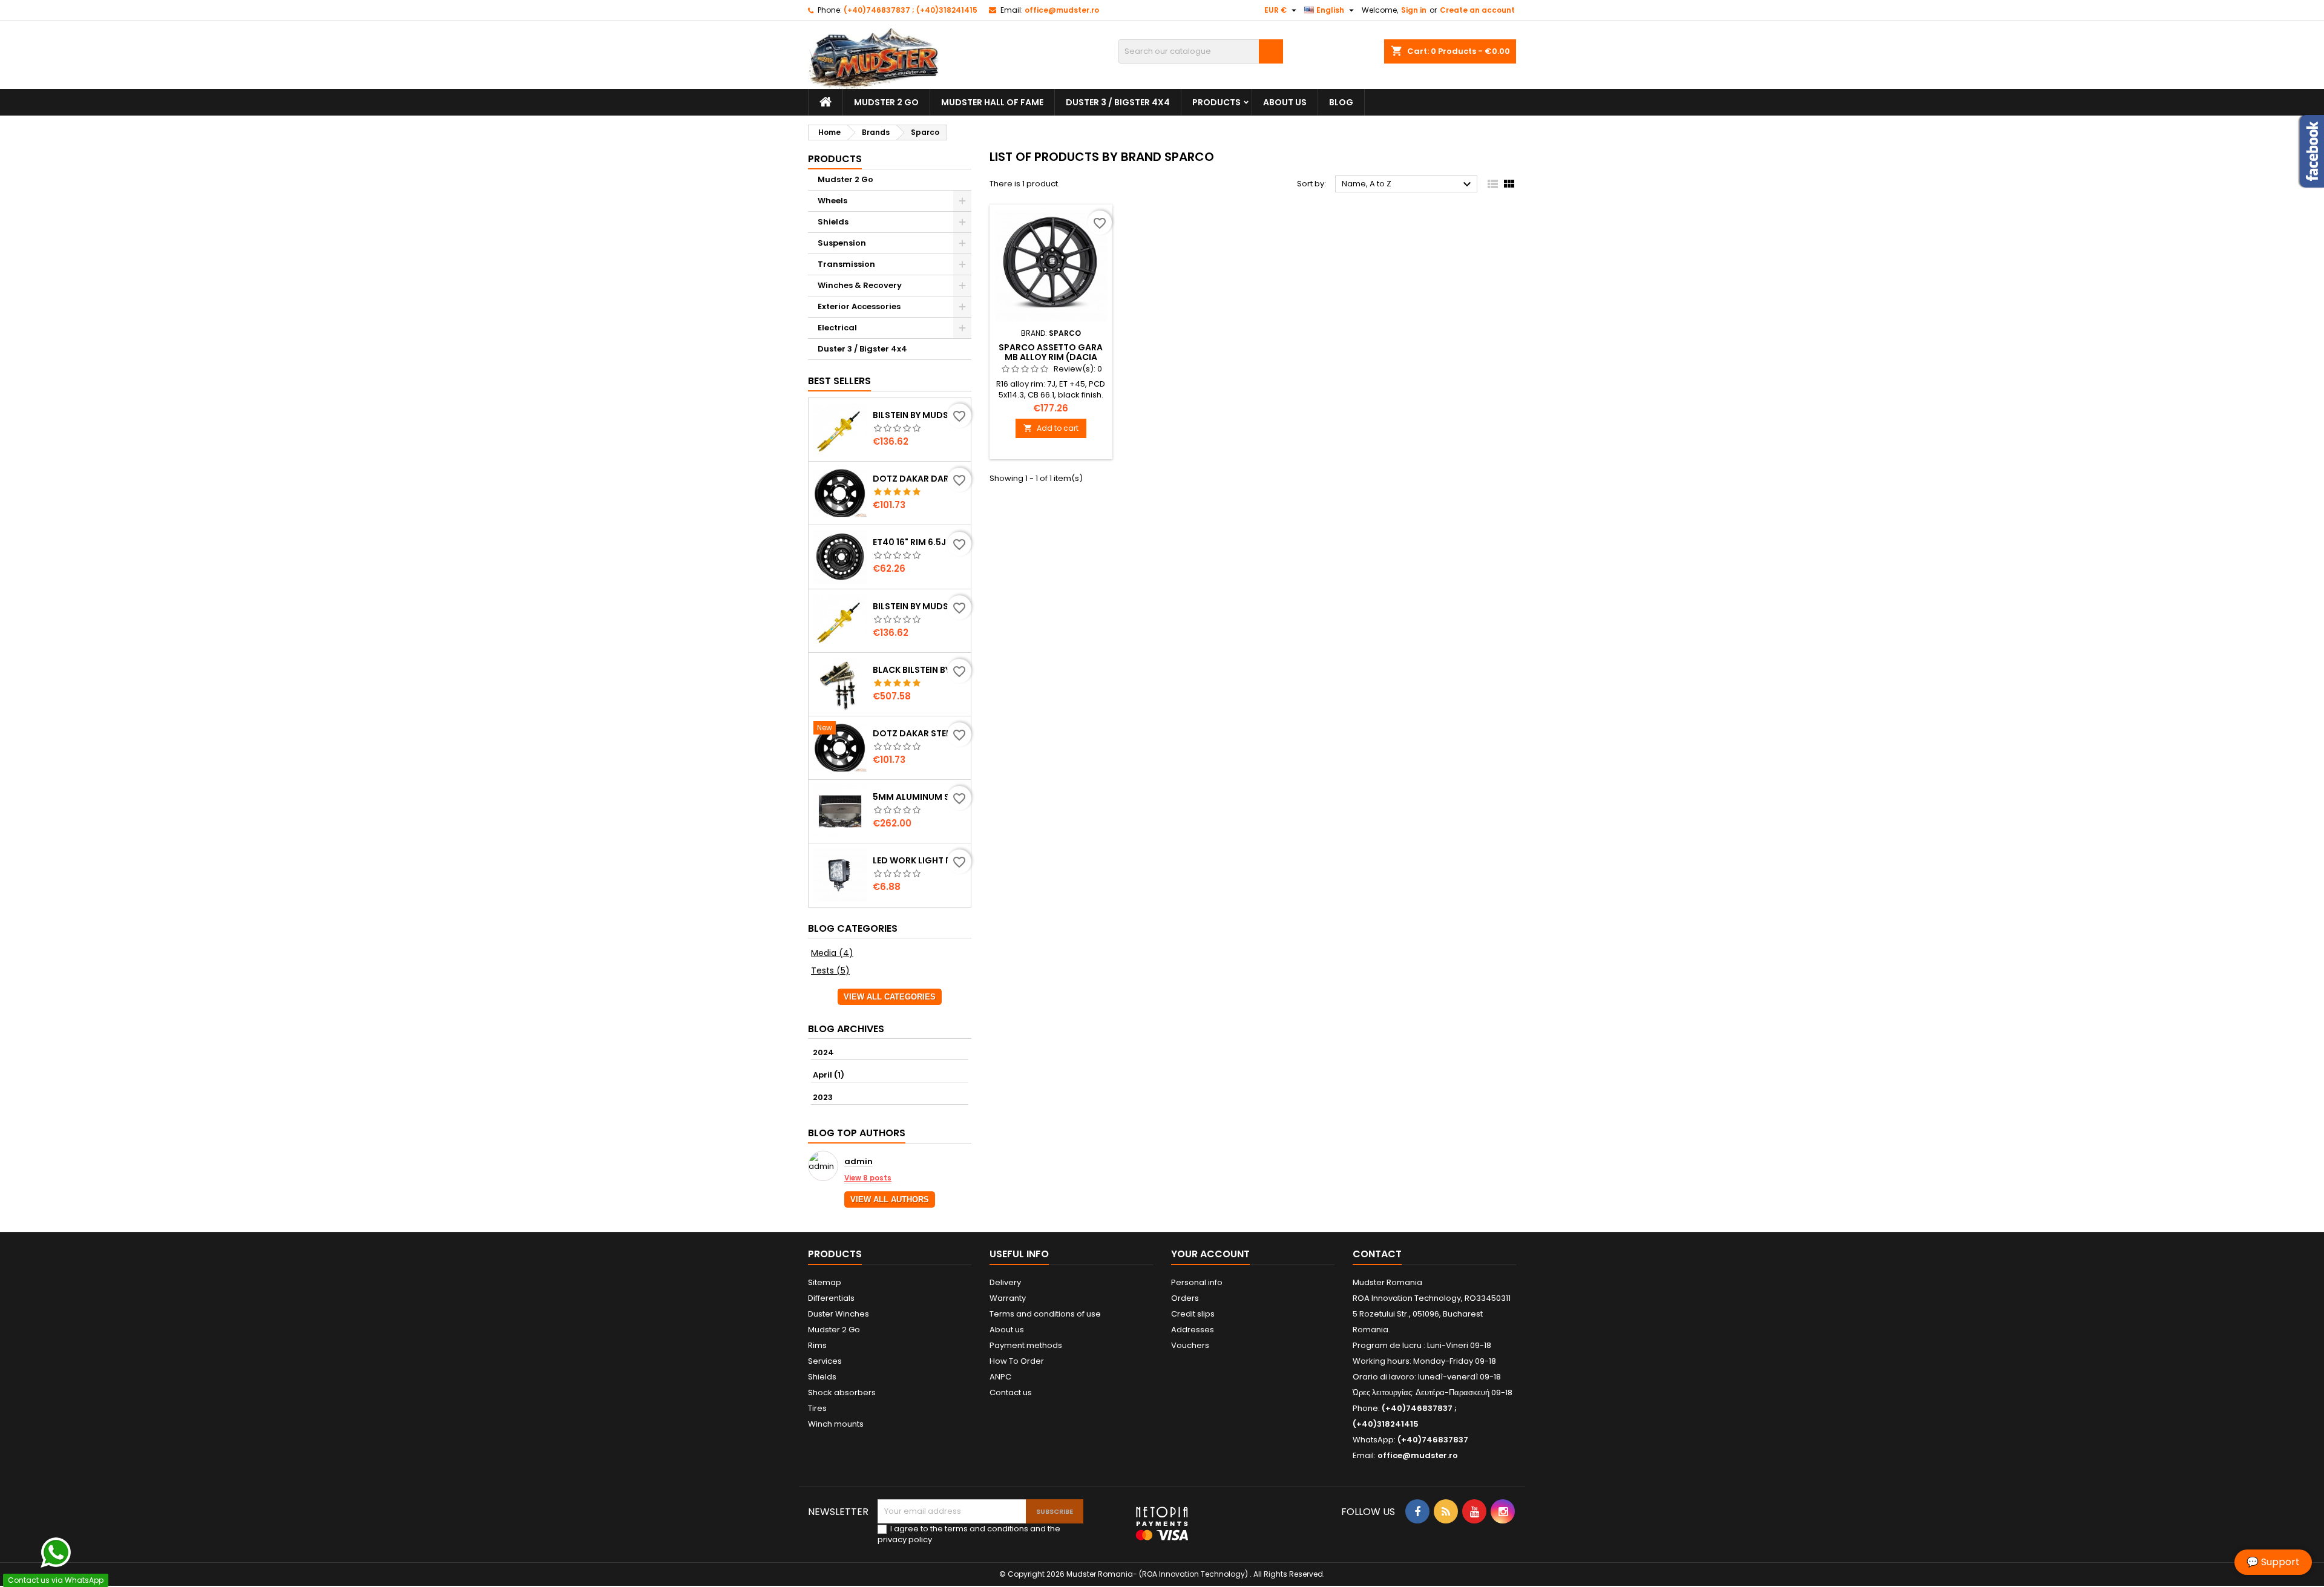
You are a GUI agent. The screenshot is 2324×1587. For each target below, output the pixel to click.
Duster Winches (839, 1314)
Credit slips (1193, 1314)
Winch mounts (836, 1424)
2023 (823, 1097)
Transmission (846, 264)
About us (1285, 102)
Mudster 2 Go (886, 102)
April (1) (829, 1075)
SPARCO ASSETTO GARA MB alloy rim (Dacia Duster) (1051, 357)
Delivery (1005, 1282)
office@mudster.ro (1062, 10)
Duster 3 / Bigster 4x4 (1118, 102)
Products (1216, 102)
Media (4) (832, 953)
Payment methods (1026, 1345)
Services (825, 1361)
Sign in (1414, 10)
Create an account (1477, 10)
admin (858, 1162)
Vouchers (1190, 1345)
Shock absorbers (842, 1392)
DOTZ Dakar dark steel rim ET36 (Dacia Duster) (919, 479)
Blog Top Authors (857, 1133)
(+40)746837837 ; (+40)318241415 (911, 10)
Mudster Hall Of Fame (992, 102)
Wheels (832, 201)
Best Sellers (839, 381)
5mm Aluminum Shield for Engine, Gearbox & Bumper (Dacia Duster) (919, 797)
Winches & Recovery (860, 285)
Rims (817, 1345)
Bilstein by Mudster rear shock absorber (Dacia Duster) (919, 415)
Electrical (837, 328)
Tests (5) (830, 970)
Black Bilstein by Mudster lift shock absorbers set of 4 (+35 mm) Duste (919, 670)
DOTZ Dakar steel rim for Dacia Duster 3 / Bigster (919, 733)
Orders (1185, 1298)
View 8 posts (868, 1178)
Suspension (842, 243)
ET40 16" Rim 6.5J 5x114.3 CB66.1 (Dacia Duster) (919, 542)
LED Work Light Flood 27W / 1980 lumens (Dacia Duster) (919, 860)
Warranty (1008, 1298)
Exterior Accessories (859, 306)
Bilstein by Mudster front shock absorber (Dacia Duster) (919, 606)
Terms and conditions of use (1045, 1314)
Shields (833, 222)
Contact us (1011, 1392)
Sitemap (825, 1282)
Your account (1210, 1254)
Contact (1377, 1254)
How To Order (1017, 1361)
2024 (823, 1052)
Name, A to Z (1408, 185)
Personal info (1197, 1282)
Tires (817, 1408)
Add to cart (1051, 428)
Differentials (831, 1298)
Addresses (1193, 1330)
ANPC (1000, 1377)
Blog (1341, 102)
